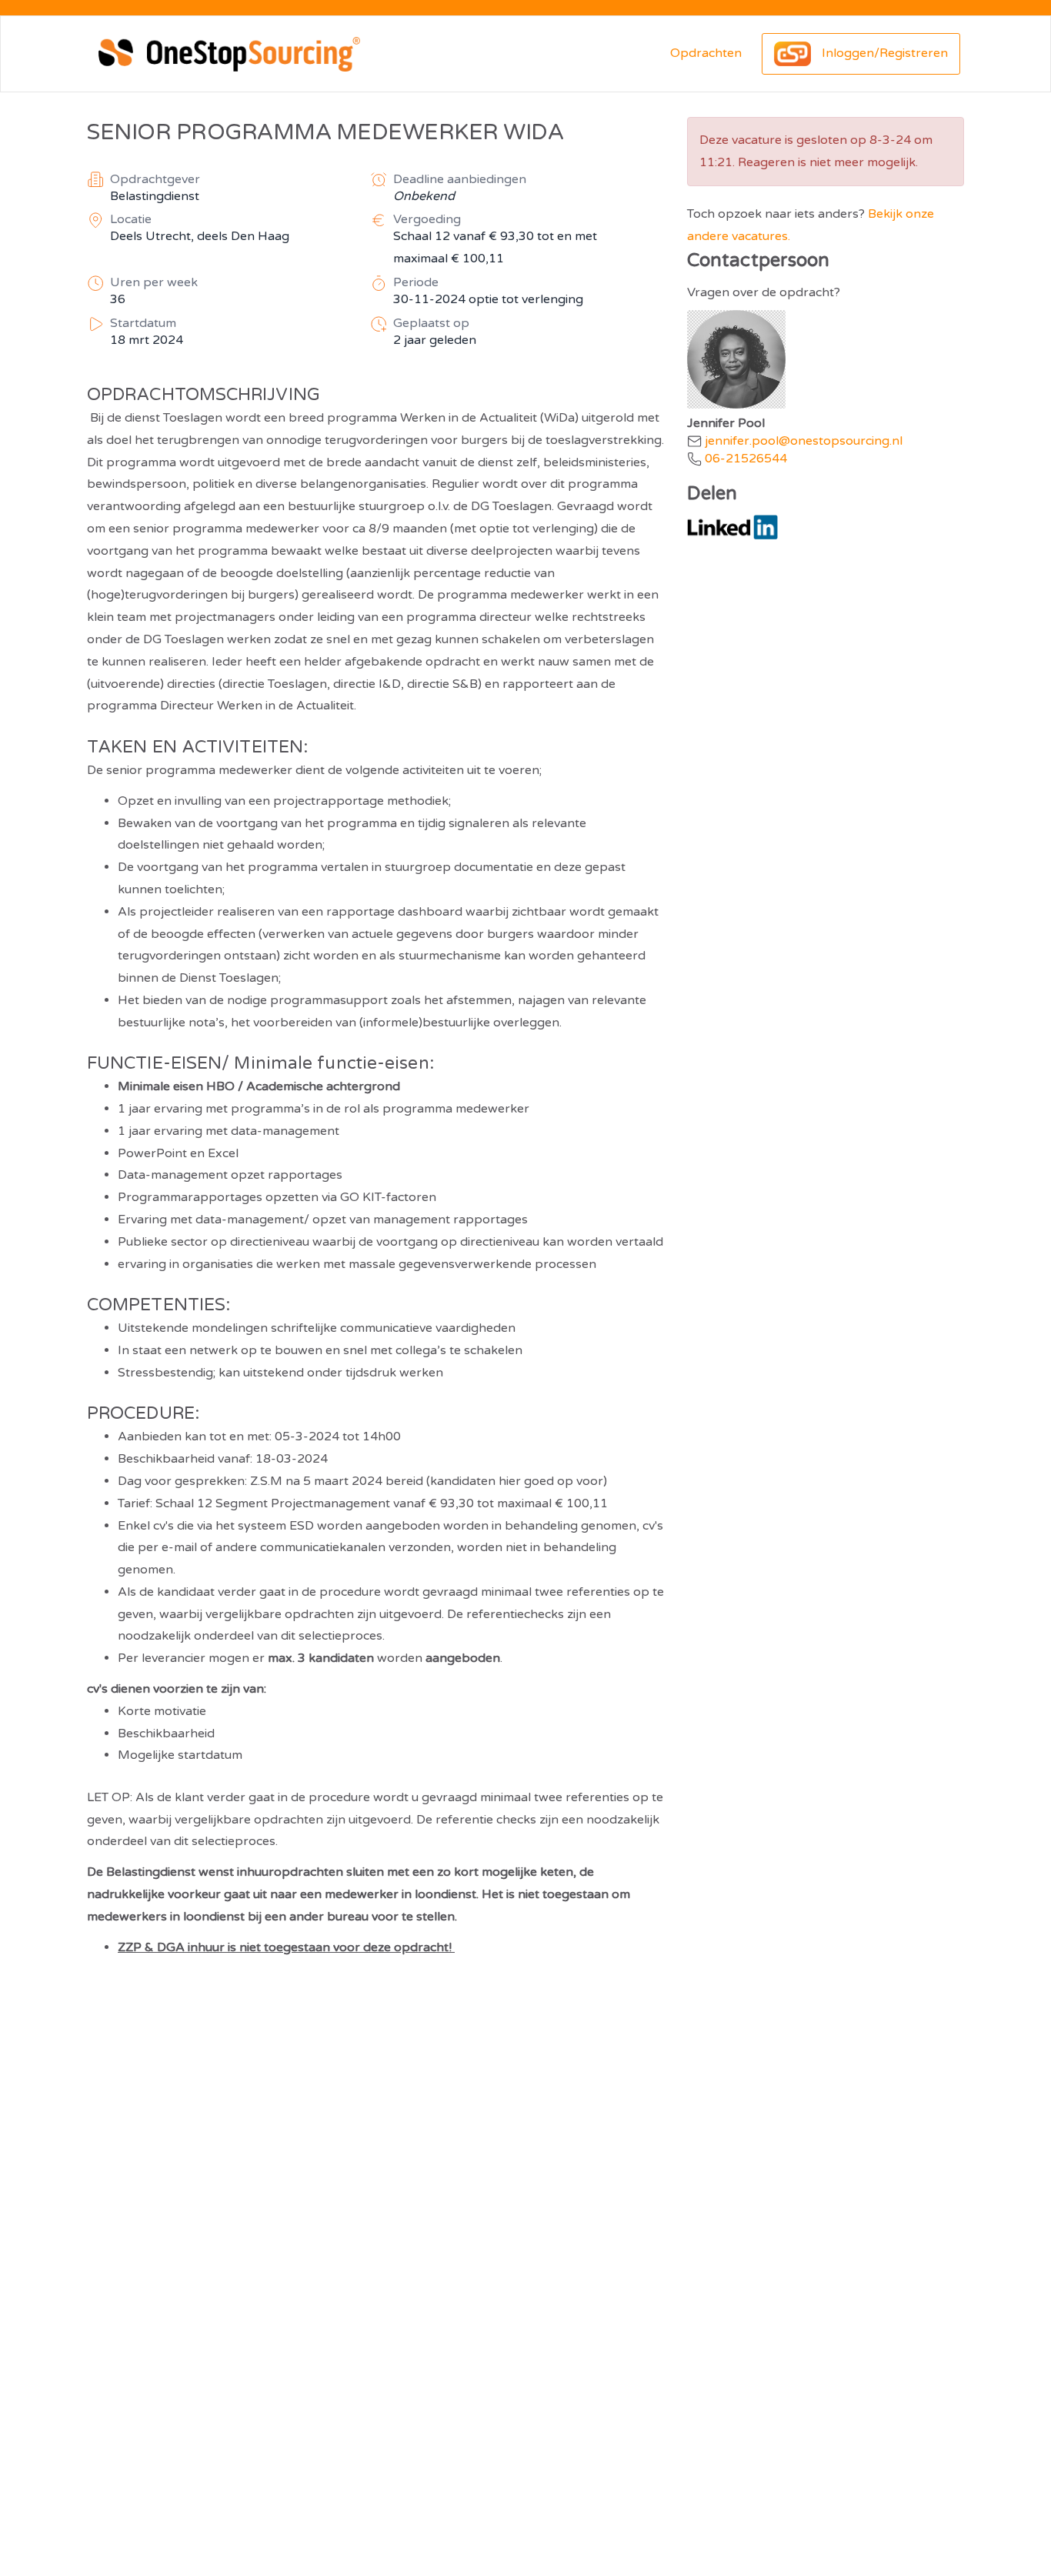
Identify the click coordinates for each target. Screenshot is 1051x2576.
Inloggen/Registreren (883, 53)
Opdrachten (706, 53)
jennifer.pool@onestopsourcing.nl (804, 441)
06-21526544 (746, 459)
